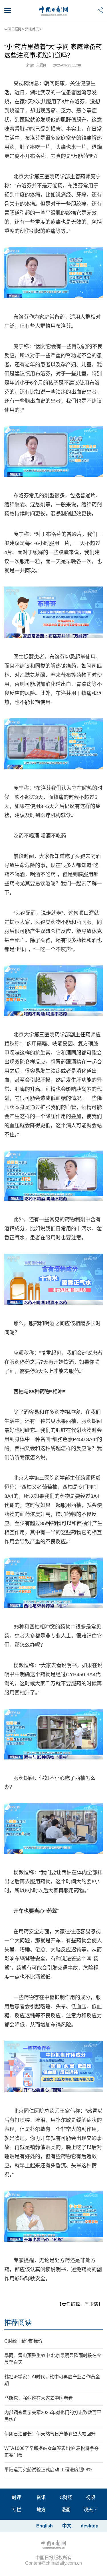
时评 (17, 2497)
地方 (41, 2510)
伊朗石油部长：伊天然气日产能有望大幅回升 (50, 2434)
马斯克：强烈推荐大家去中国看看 (39, 2398)
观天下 (90, 2510)
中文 (67, 2526)
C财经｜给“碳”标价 (23, 2341)
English (45, 2526)
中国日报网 (13, 29)
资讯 (41, 2497)
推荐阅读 (18, 2323)
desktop (90, 2526)
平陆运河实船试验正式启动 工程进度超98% (48, 2470)
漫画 (66, 2510)
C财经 (66, 2497)
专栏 (17, 2510)
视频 (90, 2497)
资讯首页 (32, 29)
